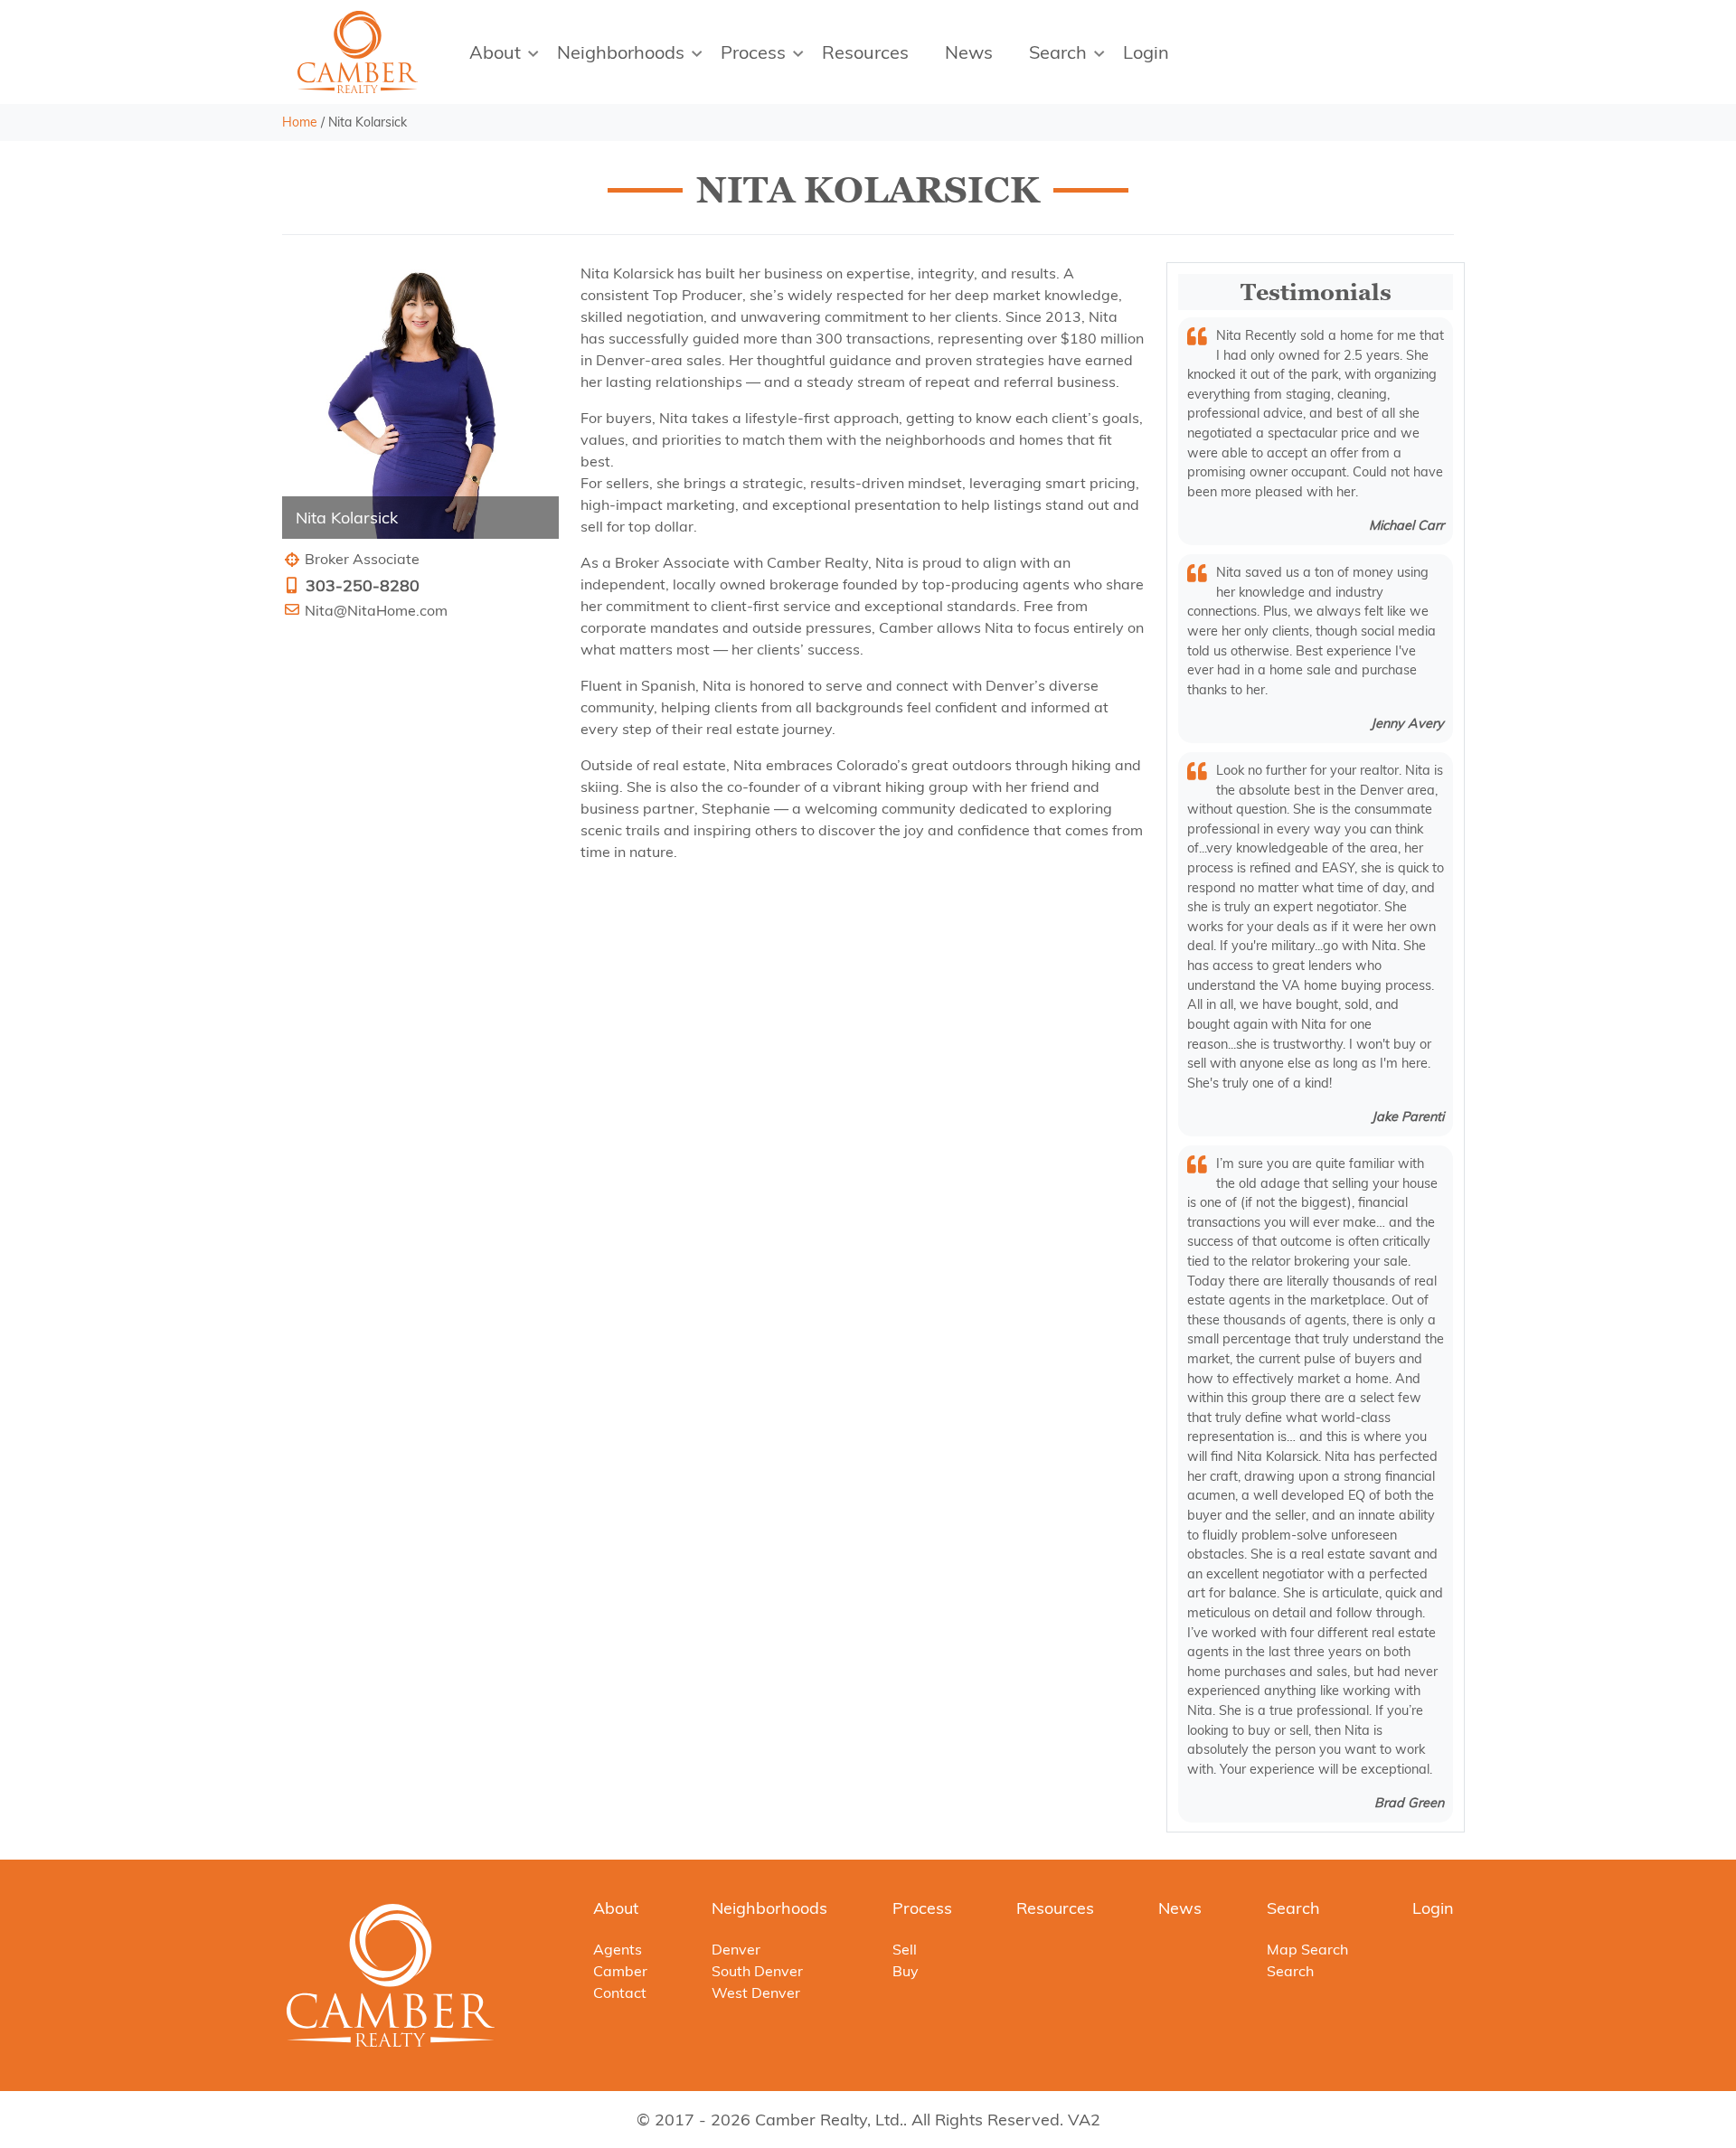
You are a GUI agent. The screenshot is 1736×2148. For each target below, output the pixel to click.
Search (1058, 52)
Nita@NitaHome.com (376, 610)
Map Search (1307, 1949)
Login (1146, 52)
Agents (618, 1949)
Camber (620, 1971)
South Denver (757, 1971)
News (969, 52)
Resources (865, 52)
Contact (620, 1993)
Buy (906, 1971)
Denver (736, 1949)
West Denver (756, 1993)
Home (300, 122)
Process (753, 52)
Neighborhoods (621, 52)
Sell (905, 1949)
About (495, 52)
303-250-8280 (363, 585)
